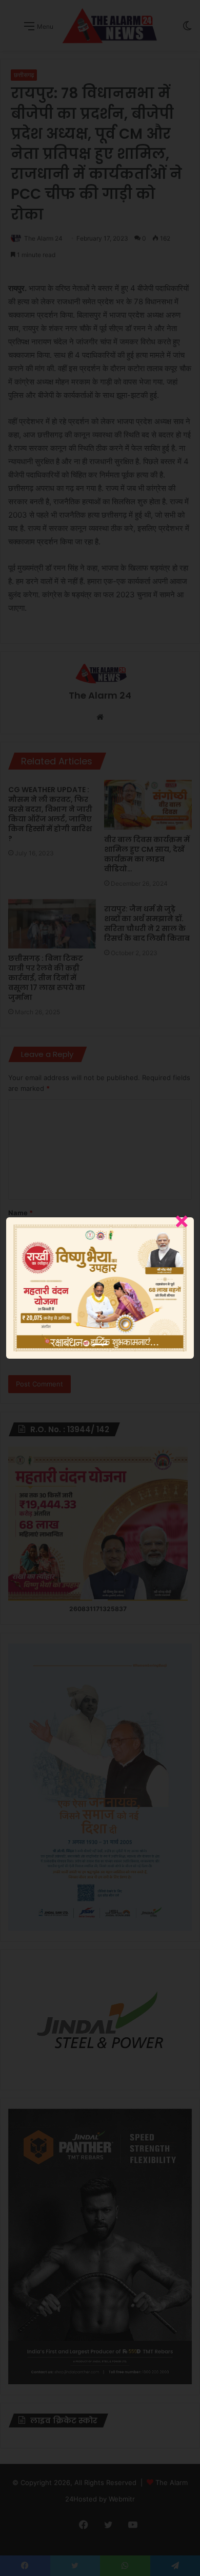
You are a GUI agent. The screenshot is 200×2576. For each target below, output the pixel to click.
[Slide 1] (100, 1345)
